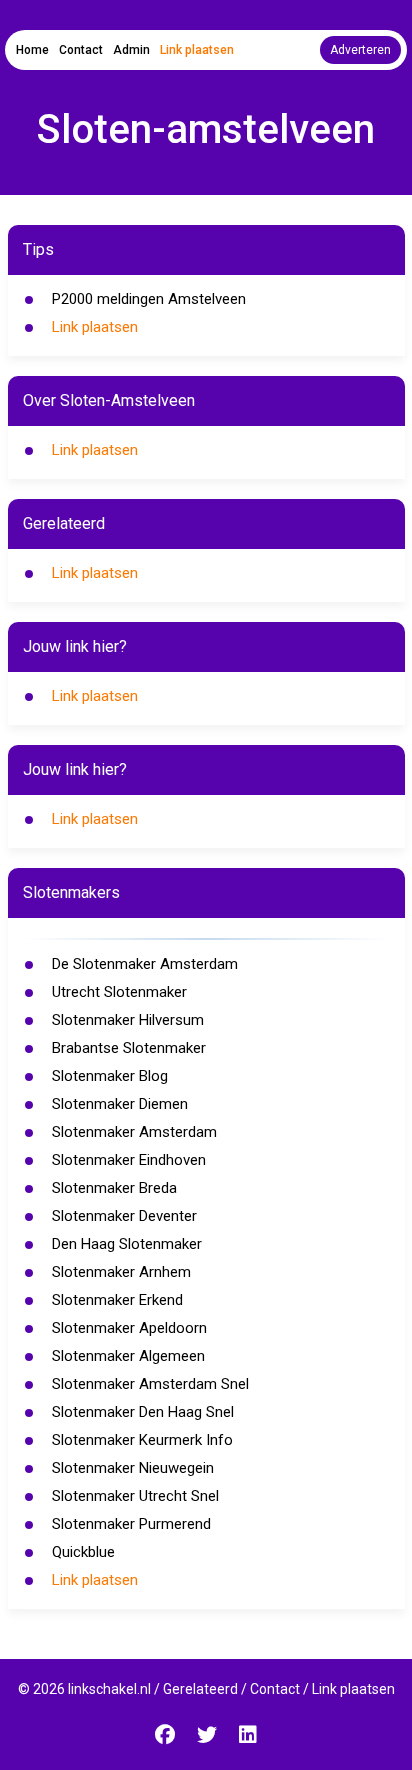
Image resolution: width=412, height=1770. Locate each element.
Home (32, 50)
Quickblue (83, 1552)
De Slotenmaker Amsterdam (145, 964)
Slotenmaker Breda (114, 1188)
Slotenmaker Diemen (120, 1104)
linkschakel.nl (109, 1689)
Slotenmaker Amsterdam (134, 1132)
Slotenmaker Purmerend (131, 1524)
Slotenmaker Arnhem (121, 1272)
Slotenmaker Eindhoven (129, 1160)
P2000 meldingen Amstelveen (149, 299)
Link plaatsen (197, 50)
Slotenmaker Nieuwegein (133, 1468)
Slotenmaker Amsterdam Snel (150, 1384)
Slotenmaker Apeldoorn (129, 1328)
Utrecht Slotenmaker (119, 992)
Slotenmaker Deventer (124, 1216)
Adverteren (360, 50)
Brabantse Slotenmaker (129, 1048)
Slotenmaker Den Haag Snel (143, 1412)
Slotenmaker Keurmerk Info (142, 1440)
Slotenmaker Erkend (117, 1300)
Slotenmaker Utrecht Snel (135, 1496)
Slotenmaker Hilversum (128, 1020)
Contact (81, 50)
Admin (131, 50)
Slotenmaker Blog (110, 1076)
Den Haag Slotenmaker (127, 1244)
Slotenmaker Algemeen (128, 1356)
